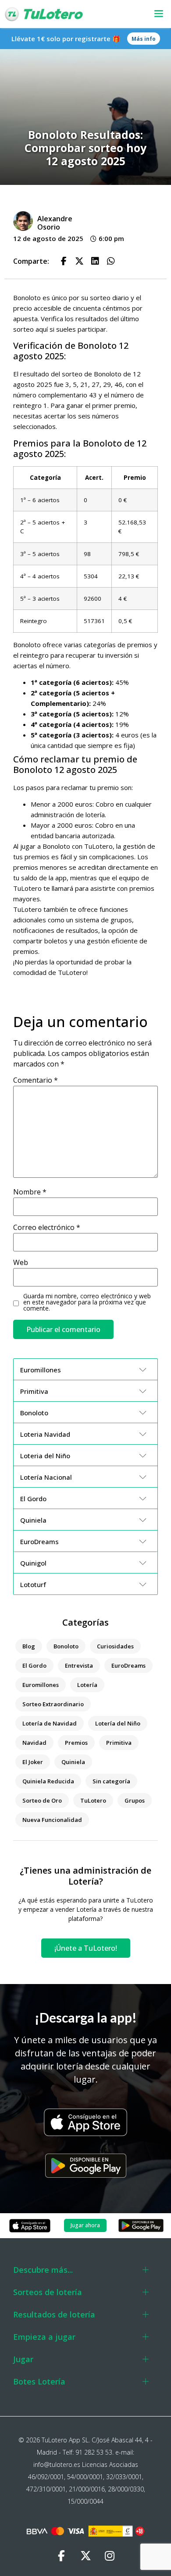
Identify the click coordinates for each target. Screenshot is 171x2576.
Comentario (36, 1080)
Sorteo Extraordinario (53, 1704)
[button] (154, 14)
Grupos (135, 1800)
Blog (29, 1646)
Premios (76, 1743)
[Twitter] (85, 2556)
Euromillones (41, 1685)
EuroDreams (128, 1665)
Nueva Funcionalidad (52, 1820)
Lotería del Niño (118, 1723)
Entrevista (79, 1665)
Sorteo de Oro (42, 1800)
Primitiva (119, 1743)
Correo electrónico (47, 1227)
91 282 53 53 (94, 2452)
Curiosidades (115, 1646)
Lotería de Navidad (50, 1723)
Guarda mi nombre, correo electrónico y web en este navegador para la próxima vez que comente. (87, 1302)
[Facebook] (61, 2556)
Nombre (30, 1192)
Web (21, 1262)
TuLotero (93, 1800)
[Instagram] (110, 2556)
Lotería (87, 1685)
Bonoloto (66, 1646)
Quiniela (73, 1762)
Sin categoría (111, 1781)
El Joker (33, 1762)
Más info (144, 39)
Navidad (34, 1743)
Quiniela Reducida (48, 1781)
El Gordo (34, 1665)
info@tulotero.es (57, 2464)
